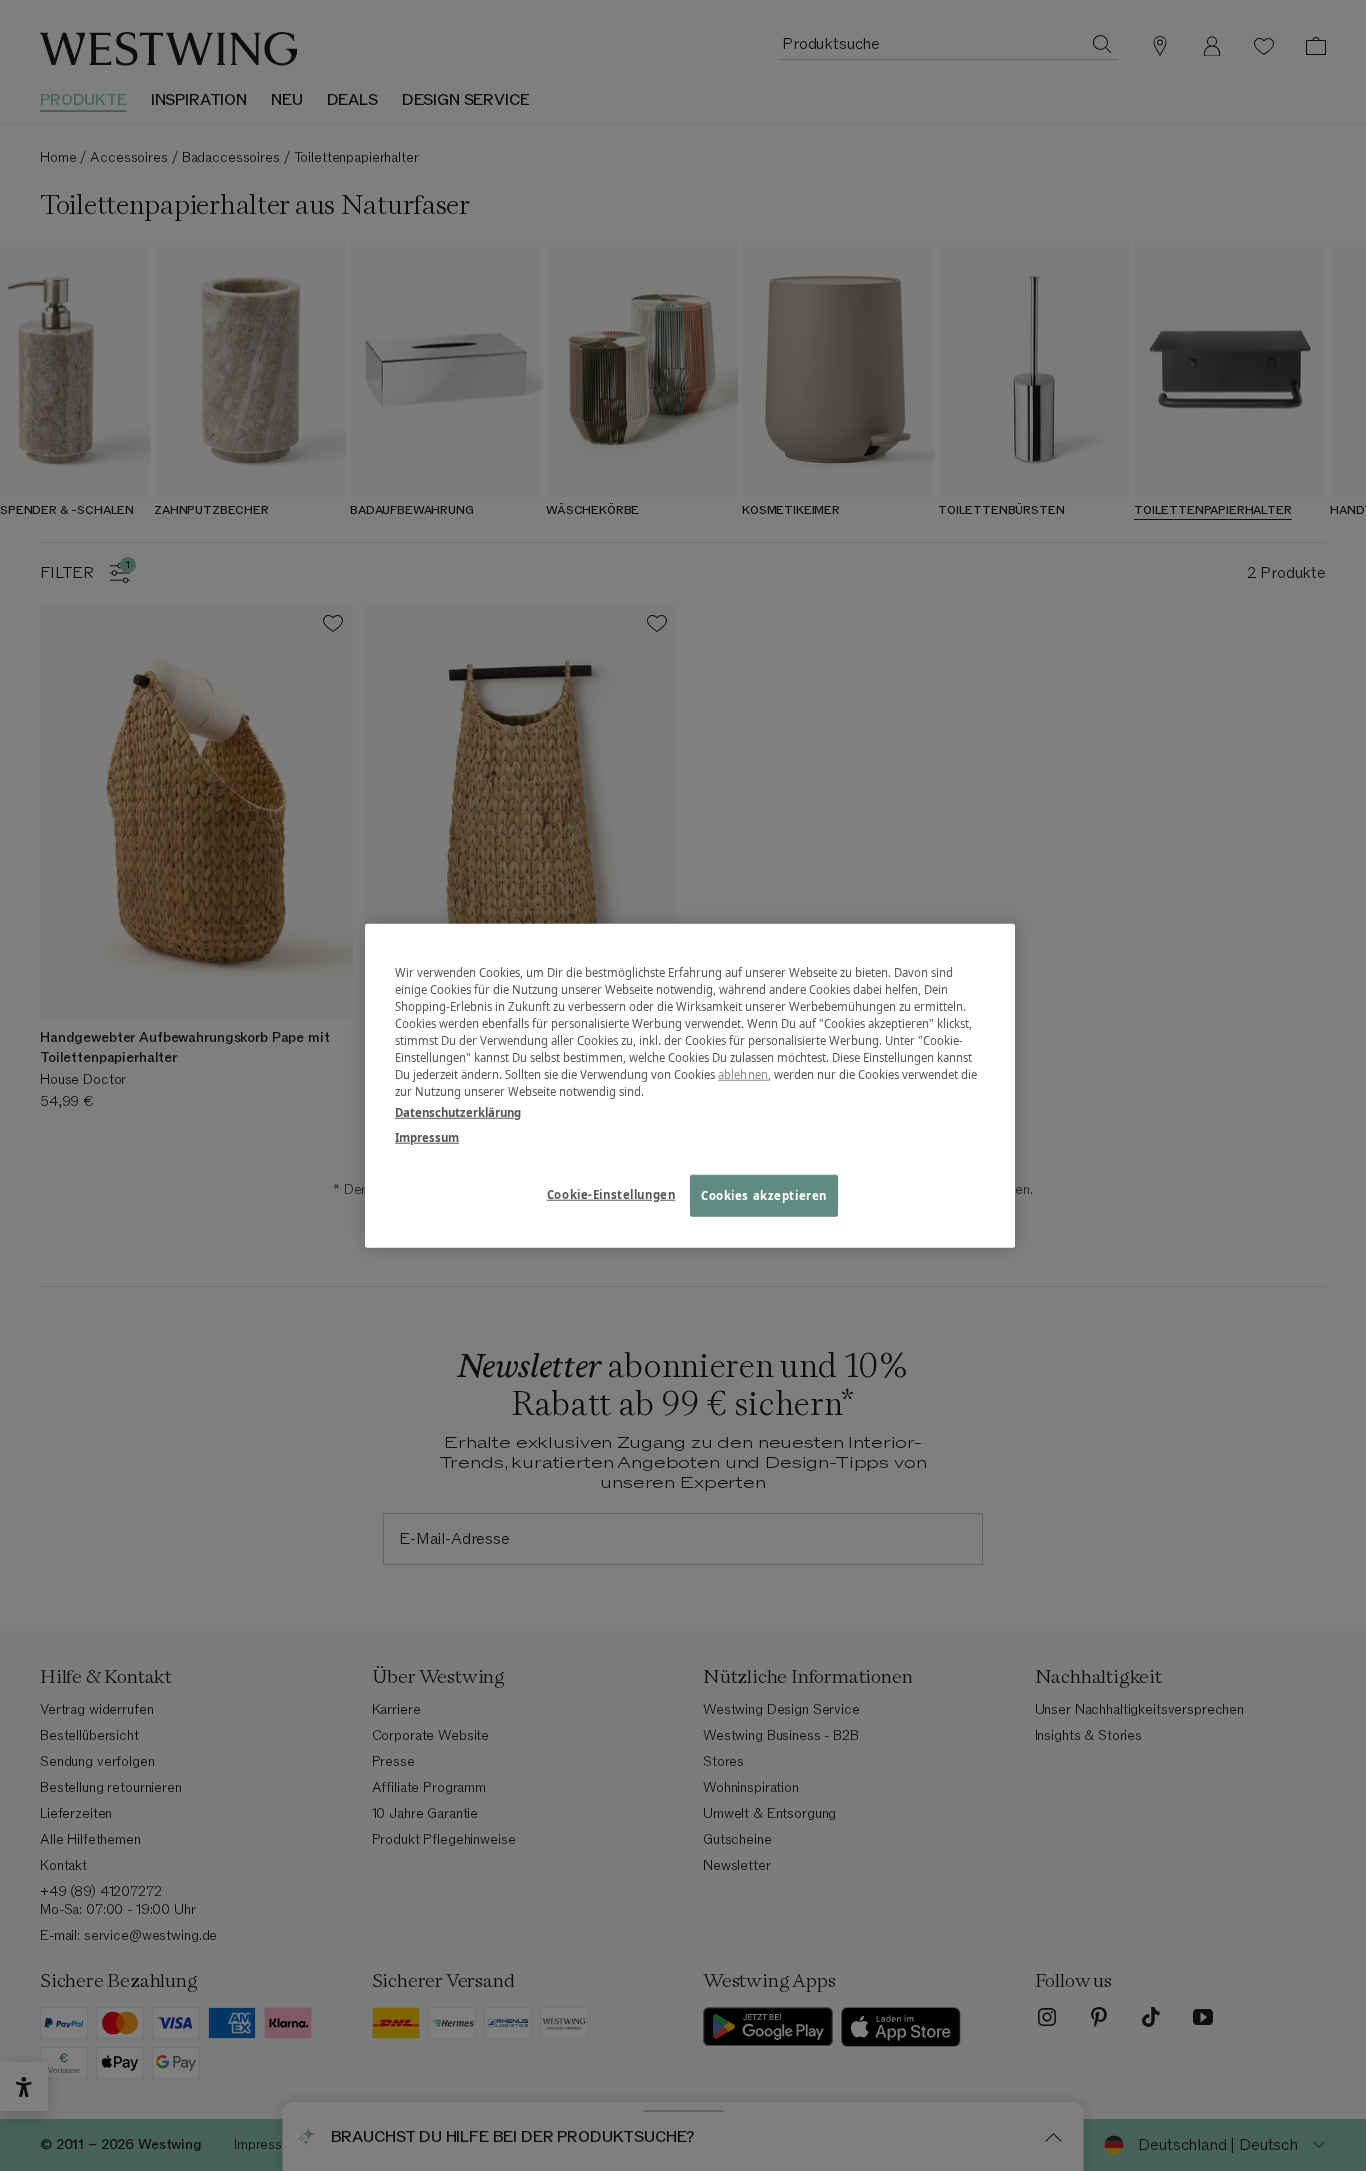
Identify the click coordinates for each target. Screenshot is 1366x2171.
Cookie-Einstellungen (611, 1194)
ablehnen (743, 1074)
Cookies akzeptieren (764, 1195)
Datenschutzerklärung (458, 1112)
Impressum (427, 1137)
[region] (690, 1085)
